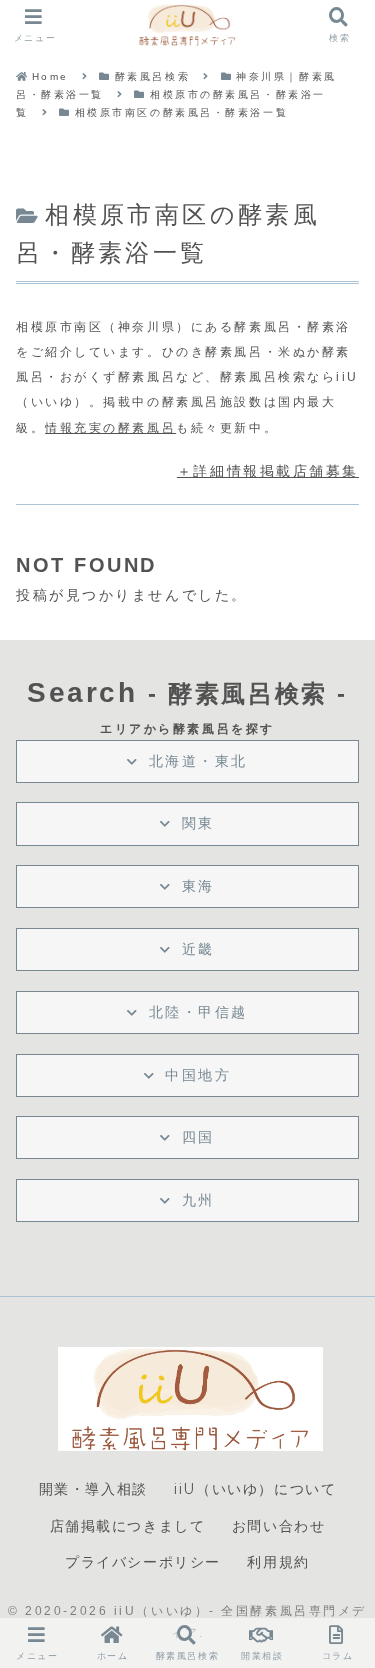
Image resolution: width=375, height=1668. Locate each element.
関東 (198, 823)
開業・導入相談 (93, 1489)
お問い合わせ (279, 1526)
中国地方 (198, 1075)
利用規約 (278, 1562)
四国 (198, 1137)
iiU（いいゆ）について (255, 1489)
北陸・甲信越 (198, 1012)
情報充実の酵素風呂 (110, 428)
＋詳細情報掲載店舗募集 (268, 471)
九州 (198, 1200)
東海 (198, 886)
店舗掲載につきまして (128, 1526)
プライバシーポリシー (143, 1562)
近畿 (198, 949)
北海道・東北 (198, 761)
